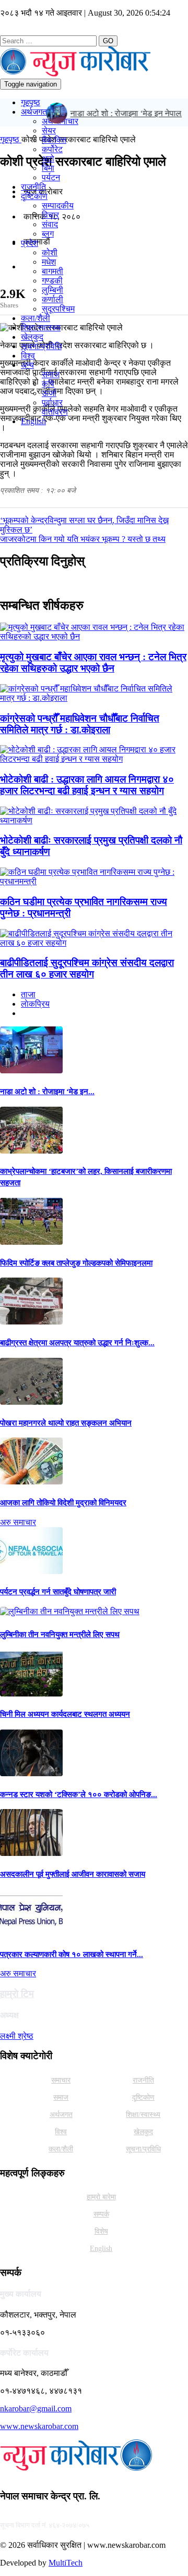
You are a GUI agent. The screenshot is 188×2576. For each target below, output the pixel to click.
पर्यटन (51, 177)
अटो (48, 159)
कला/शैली (36, 318)
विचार (50, 215)
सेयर (49, 131)
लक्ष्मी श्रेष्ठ (17, 2036)
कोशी (50, 252)
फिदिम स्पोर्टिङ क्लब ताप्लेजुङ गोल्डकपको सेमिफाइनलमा (76, 1263)
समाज (51, 374)
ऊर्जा (49, 393)
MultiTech (66, 2563)
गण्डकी (52, 281)
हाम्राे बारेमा (101, 2197)
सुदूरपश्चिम (58, 309)
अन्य (27, 365)
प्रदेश (30, 243)
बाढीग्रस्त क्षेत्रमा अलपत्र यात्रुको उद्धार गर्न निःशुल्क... (77, 1343)
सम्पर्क (101, 2214)
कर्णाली (52, 299)
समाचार (61, 2080)
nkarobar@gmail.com (36, 2408)
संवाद (50, 224)
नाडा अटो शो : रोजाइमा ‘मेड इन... (47, 1092)
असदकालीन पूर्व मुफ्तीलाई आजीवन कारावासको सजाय (73, 1874)
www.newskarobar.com (39, 2426)
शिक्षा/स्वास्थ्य (41, 327)
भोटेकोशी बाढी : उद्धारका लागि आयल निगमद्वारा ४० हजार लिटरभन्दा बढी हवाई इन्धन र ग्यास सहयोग (87, 785)
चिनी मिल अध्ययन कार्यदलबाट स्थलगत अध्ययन (65, 1714)
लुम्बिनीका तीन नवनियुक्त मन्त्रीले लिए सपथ (60, 1634)
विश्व (28, 356)
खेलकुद (32, 337)
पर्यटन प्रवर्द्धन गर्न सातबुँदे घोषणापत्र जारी (58, 1592)
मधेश (49, 262)
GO (108, 41)
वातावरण (55, 412)
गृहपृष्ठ (31, 102)
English (33, 421)
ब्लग (48, 234)
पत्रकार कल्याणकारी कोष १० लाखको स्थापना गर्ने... (72, 1954)
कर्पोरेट (52, 149)
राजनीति (33, 187)
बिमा (48, 168)
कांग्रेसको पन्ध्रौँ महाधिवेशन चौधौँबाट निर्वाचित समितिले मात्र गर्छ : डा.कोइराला (80, 724)
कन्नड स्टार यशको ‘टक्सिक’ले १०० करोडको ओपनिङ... (79, 1794)
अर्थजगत (34, 112)
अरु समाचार (18, 1522)
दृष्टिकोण (34, 196)
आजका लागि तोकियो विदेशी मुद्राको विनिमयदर (63, 1503)
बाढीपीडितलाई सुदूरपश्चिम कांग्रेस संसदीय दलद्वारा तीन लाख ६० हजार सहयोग (87, 968)
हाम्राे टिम (17, 1994)
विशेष (101, 2231)
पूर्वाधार (52, 402)
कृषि (48, 384)
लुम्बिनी (52, 290)
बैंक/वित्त (54, 140)
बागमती (52, 271)
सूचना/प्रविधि (41, 346)
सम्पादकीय (58, 206)
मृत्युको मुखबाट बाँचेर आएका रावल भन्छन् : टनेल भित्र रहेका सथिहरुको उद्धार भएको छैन (93, 662)
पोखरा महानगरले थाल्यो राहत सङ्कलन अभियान (66, 1423)
